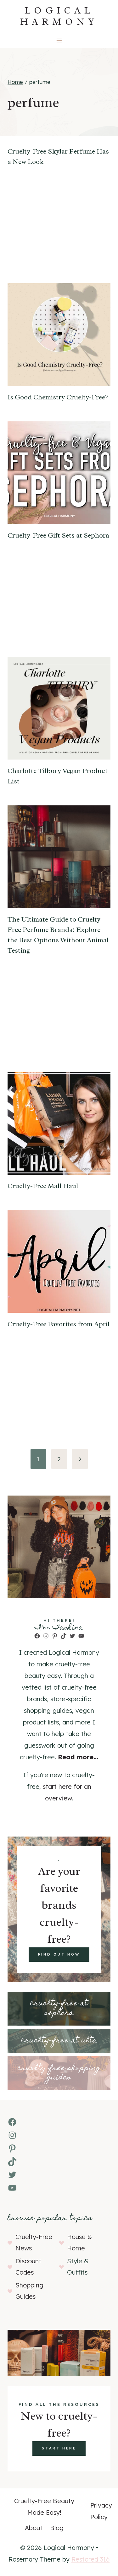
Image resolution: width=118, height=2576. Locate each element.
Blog (57, 2528)
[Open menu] (59, 40)
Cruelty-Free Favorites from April (59, 1324)
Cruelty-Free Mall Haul (43, 1186)
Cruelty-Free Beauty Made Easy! (44, 2507)
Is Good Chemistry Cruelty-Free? (58, 397)
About (34, 2528)
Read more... (78, 1757)
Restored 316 (91, 2559)
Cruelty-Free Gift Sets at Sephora (58, 535)
